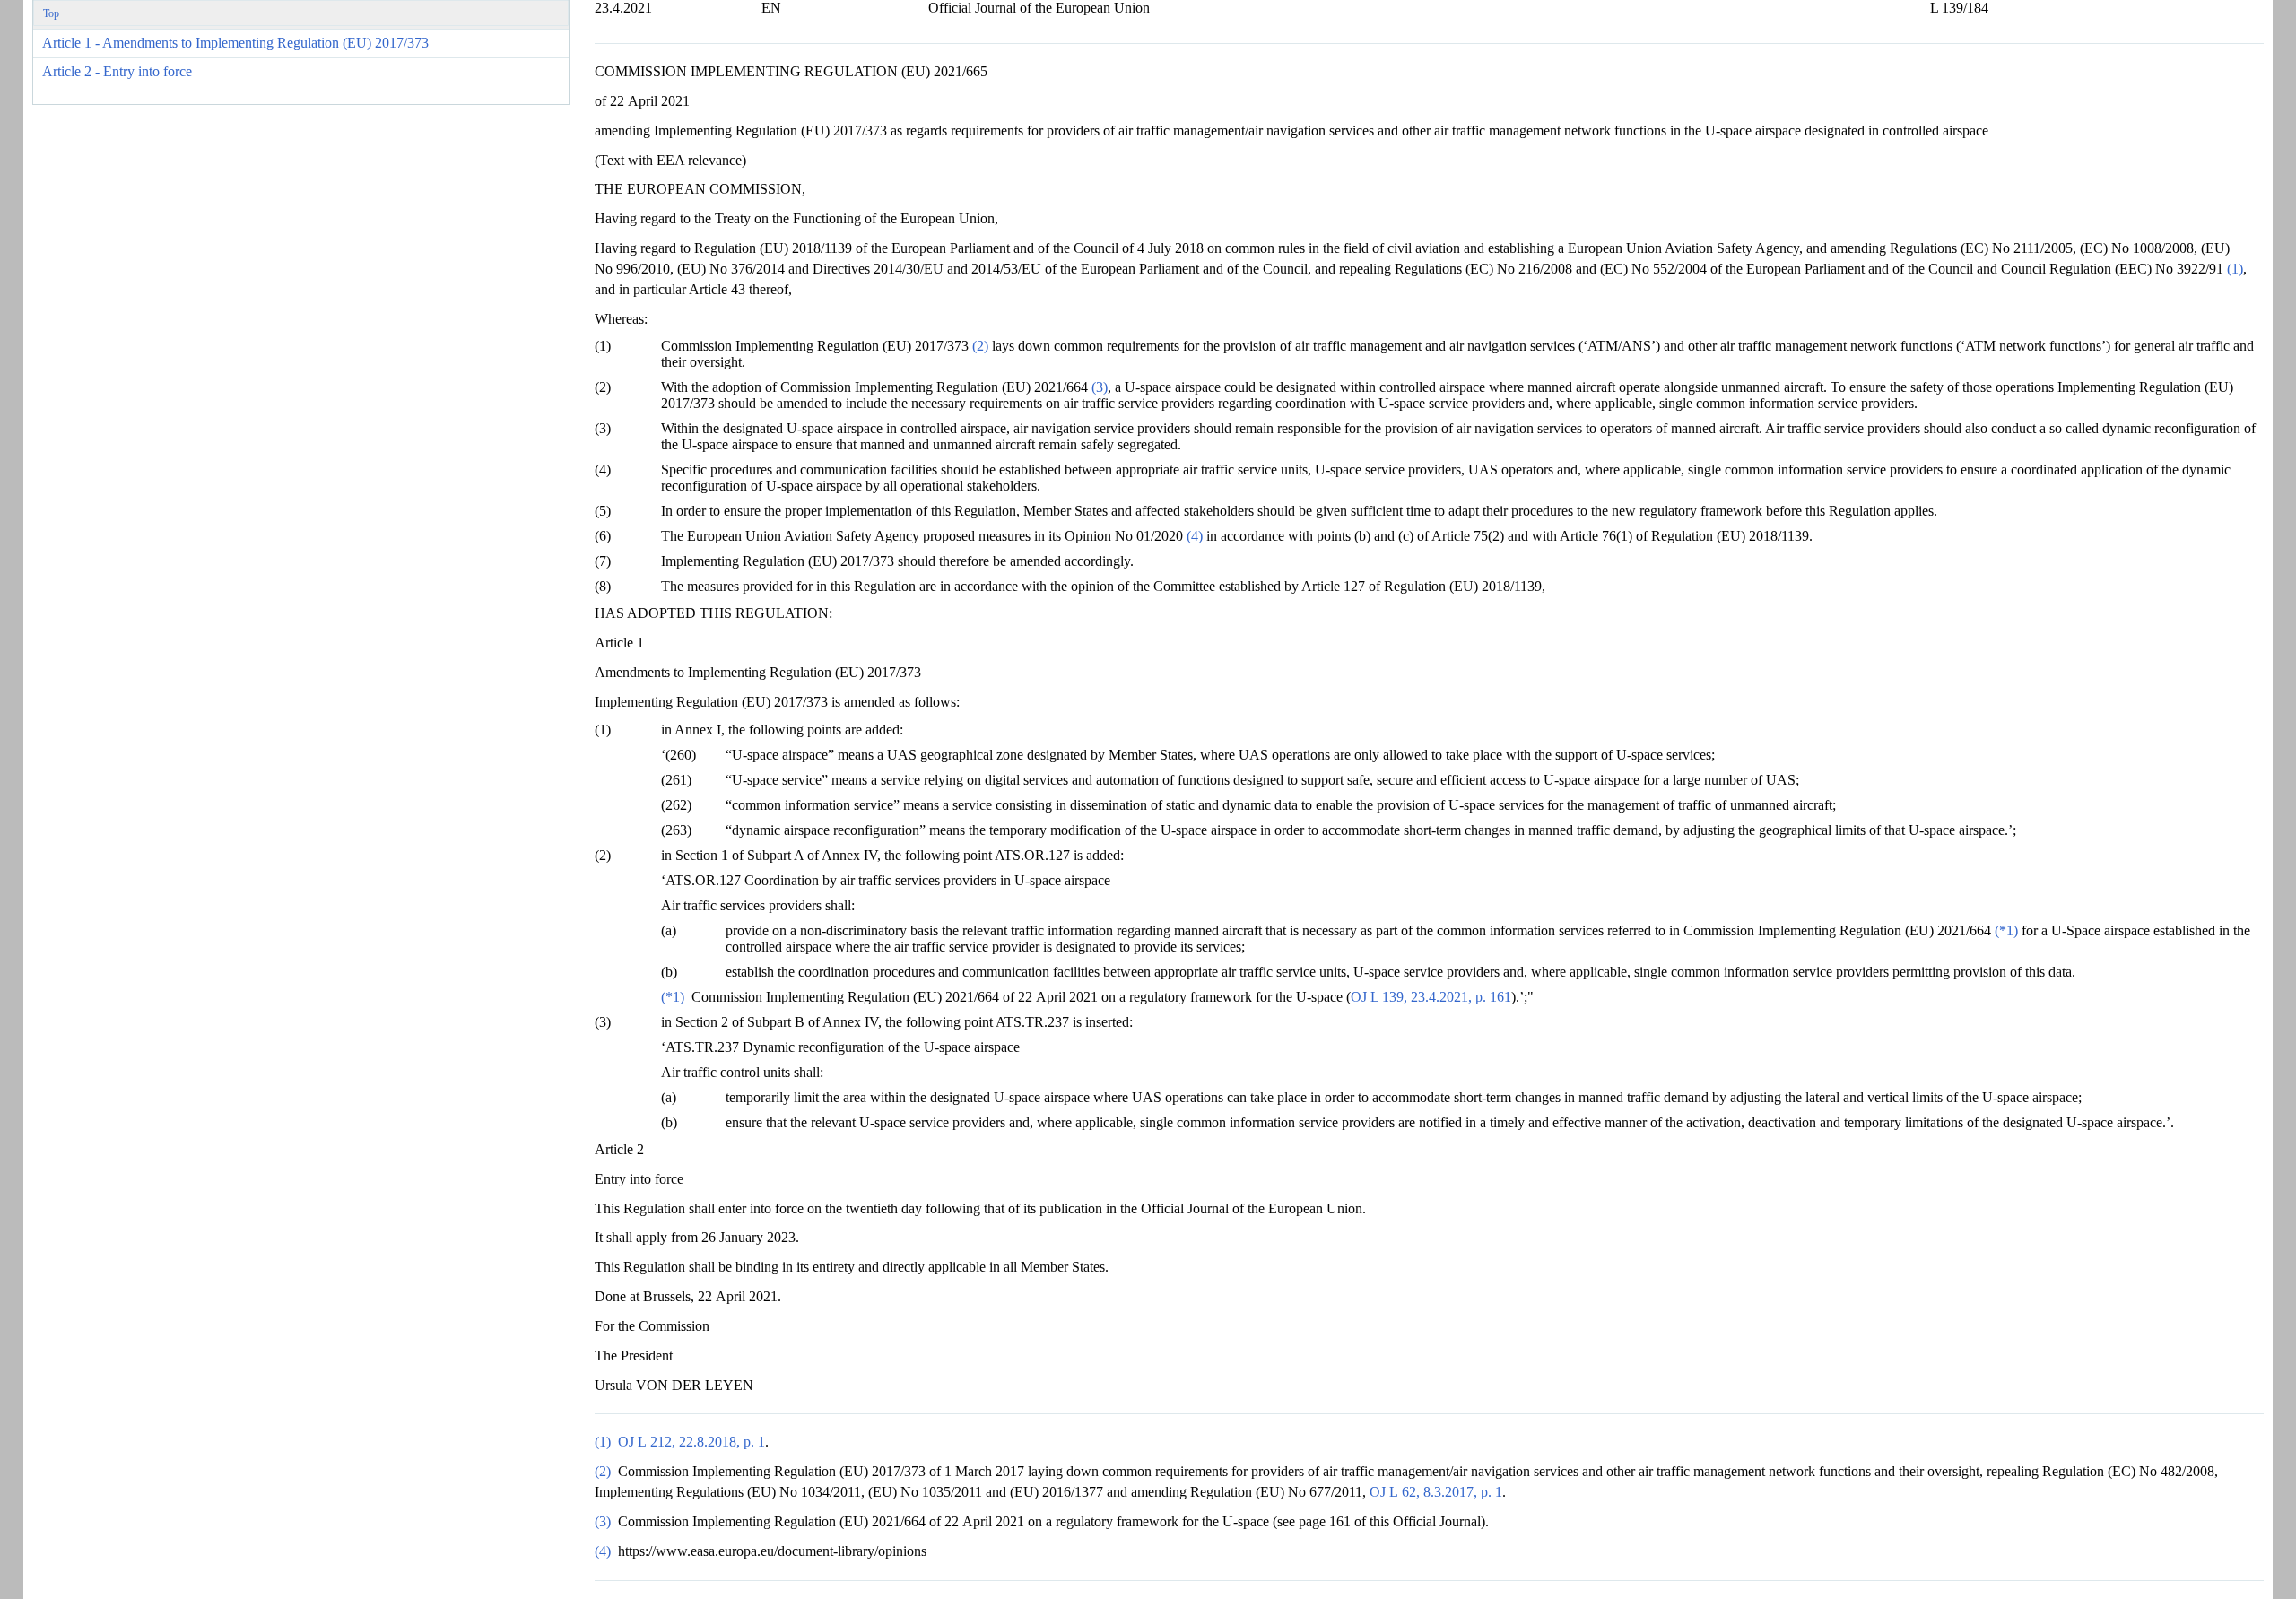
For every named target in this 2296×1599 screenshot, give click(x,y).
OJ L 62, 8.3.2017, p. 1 (1436, 1492)
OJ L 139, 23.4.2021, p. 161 (1431, 997)
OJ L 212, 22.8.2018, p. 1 (691, 1442)
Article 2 (117, 71)
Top (51, 13)
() (2235, 269)
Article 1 (235, 43)
